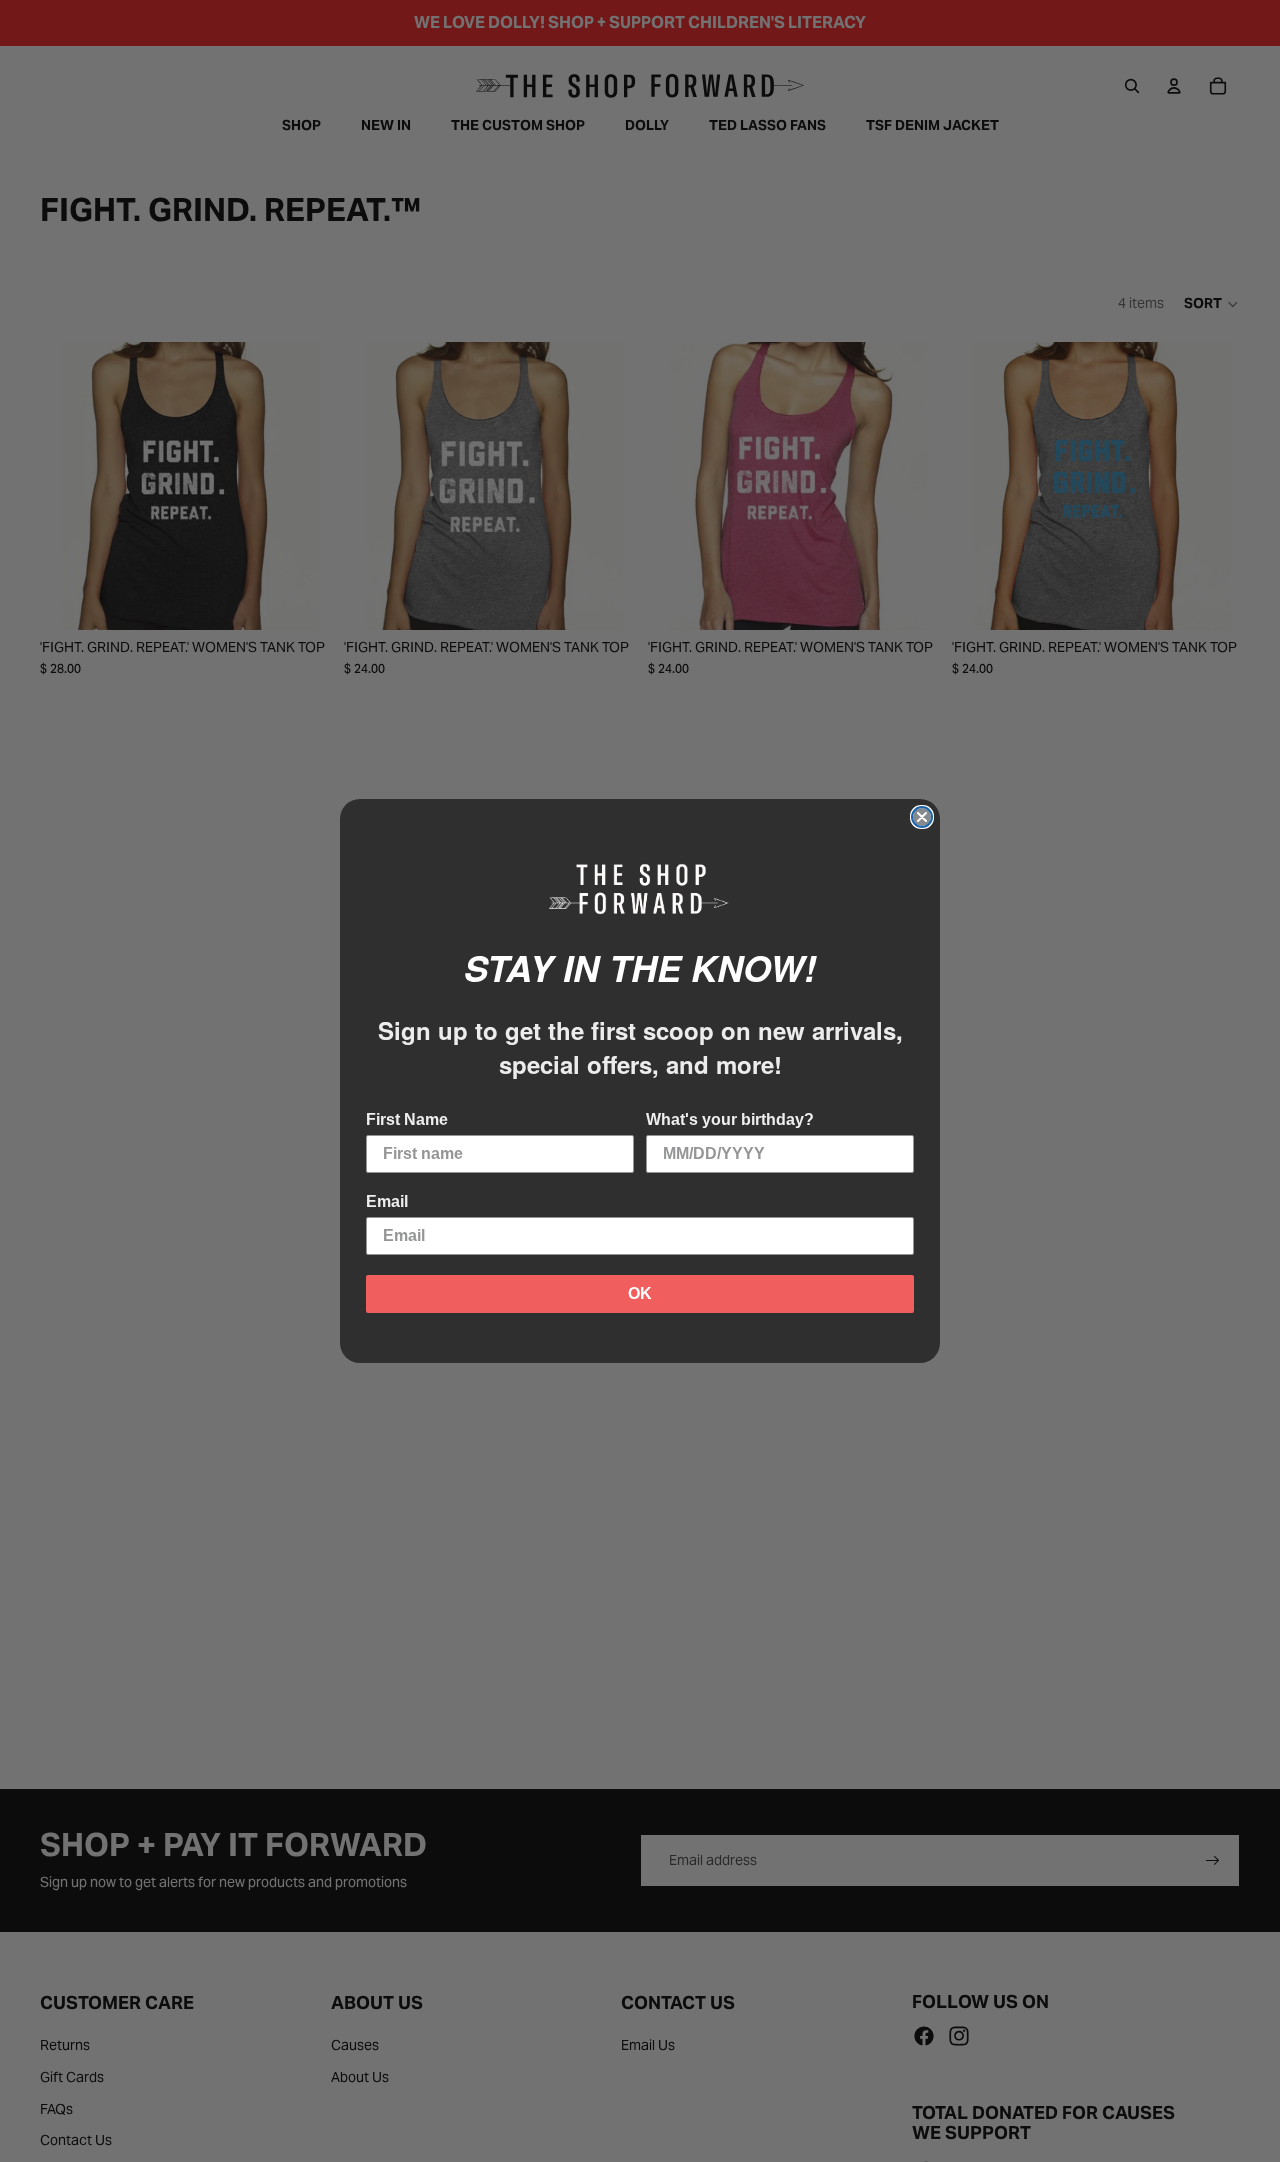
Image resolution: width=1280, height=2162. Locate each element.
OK (640, 1293)
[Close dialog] (922, 817)
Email (387, 1201)
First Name (407, 1119)
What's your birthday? (730, 1119)
